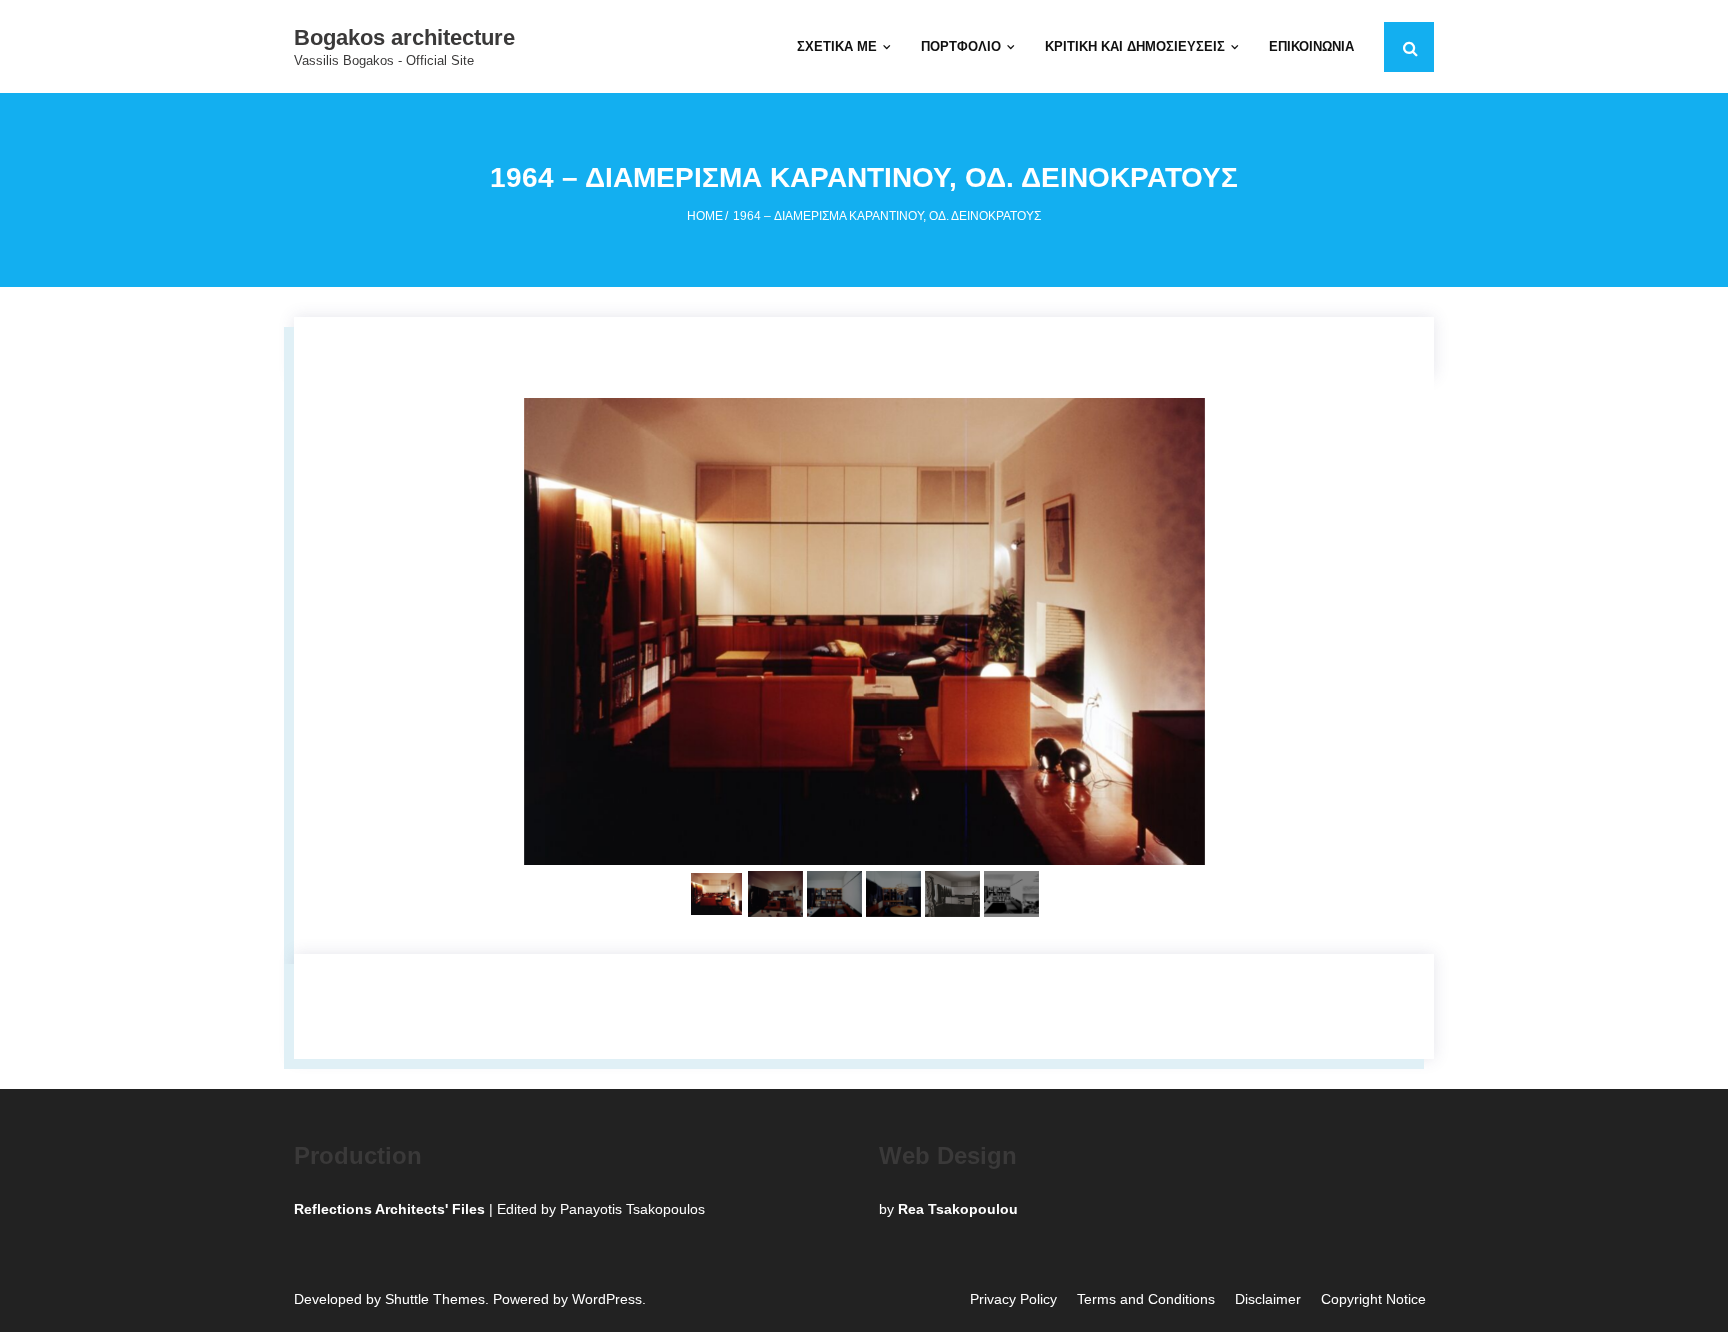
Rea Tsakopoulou (958, 1209)
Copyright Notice (1373, 1299)
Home (705, 216)
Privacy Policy (1013, 1299)
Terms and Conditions (1146, 1299)
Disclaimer (1268, 1299)
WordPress (607, 1299)
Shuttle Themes (435, 1299)
